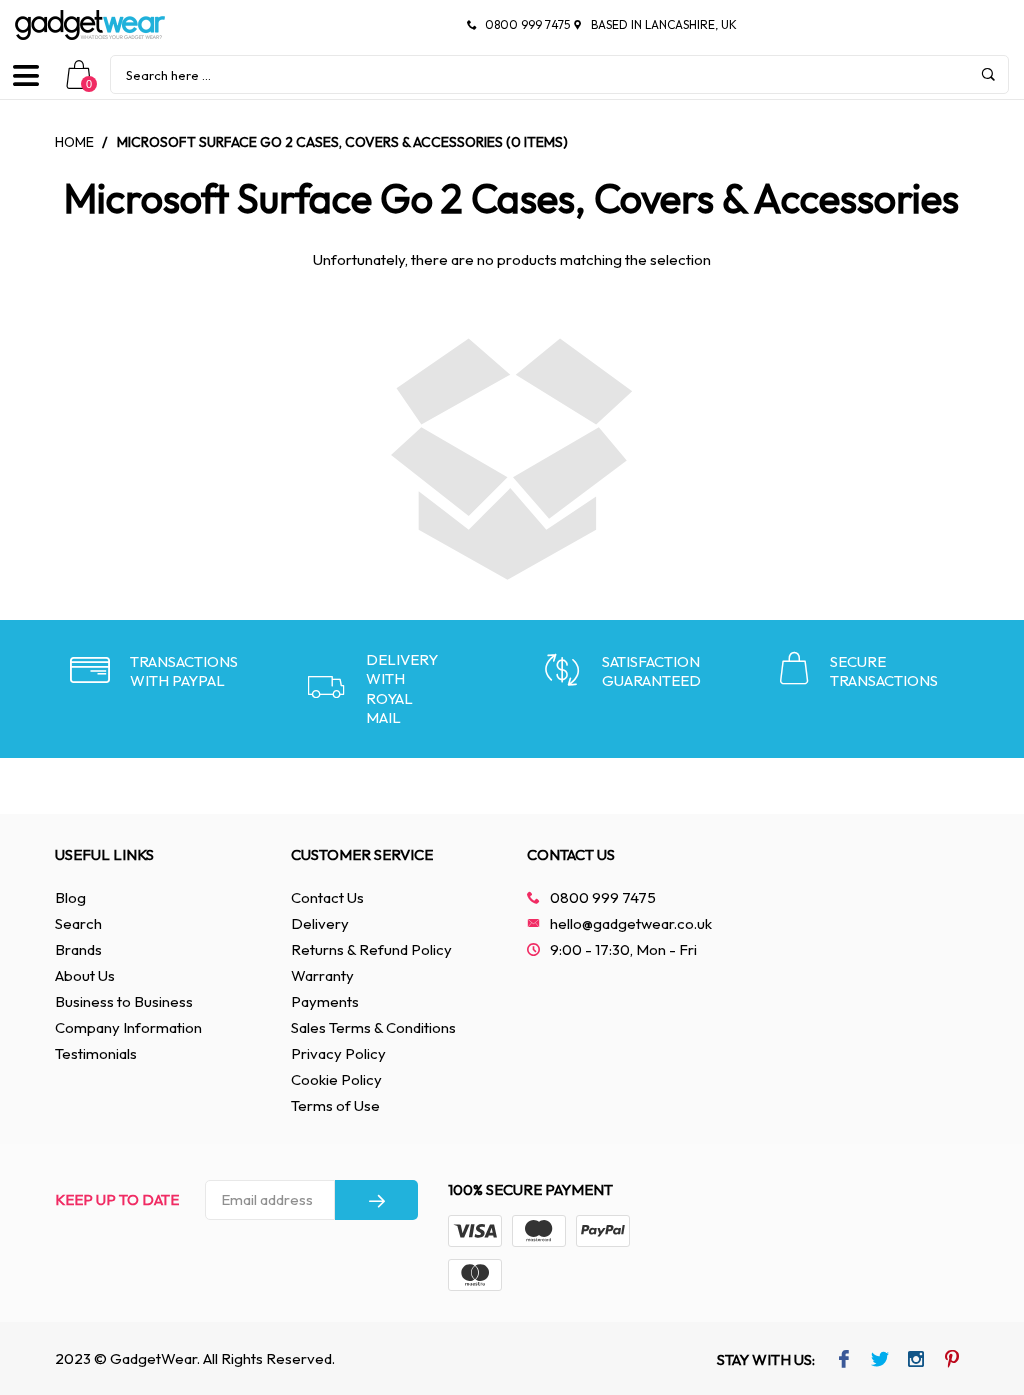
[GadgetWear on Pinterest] (952, 1361)
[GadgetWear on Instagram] (916, 1361)
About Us (85, 975)
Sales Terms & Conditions (373, 1027)
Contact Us (327, 897)
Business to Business (124, 1001)
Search (78, 923)
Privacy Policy (338, 1053)
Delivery (320, 923)
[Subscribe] (376, 1200)
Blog (70, 897)
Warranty (322, 975)
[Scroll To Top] (969, 1300)
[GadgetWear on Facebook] (844, 1361)
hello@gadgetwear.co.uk (631, 923)
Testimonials (96, 1053)
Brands (78, 949)
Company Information (128, 1027)
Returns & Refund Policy (371, 949)
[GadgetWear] (90, 25)
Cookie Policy (336, 1079)
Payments (325, 1001)
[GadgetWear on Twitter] (880, 1361)
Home (74, 142)
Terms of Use (335, 1105)
